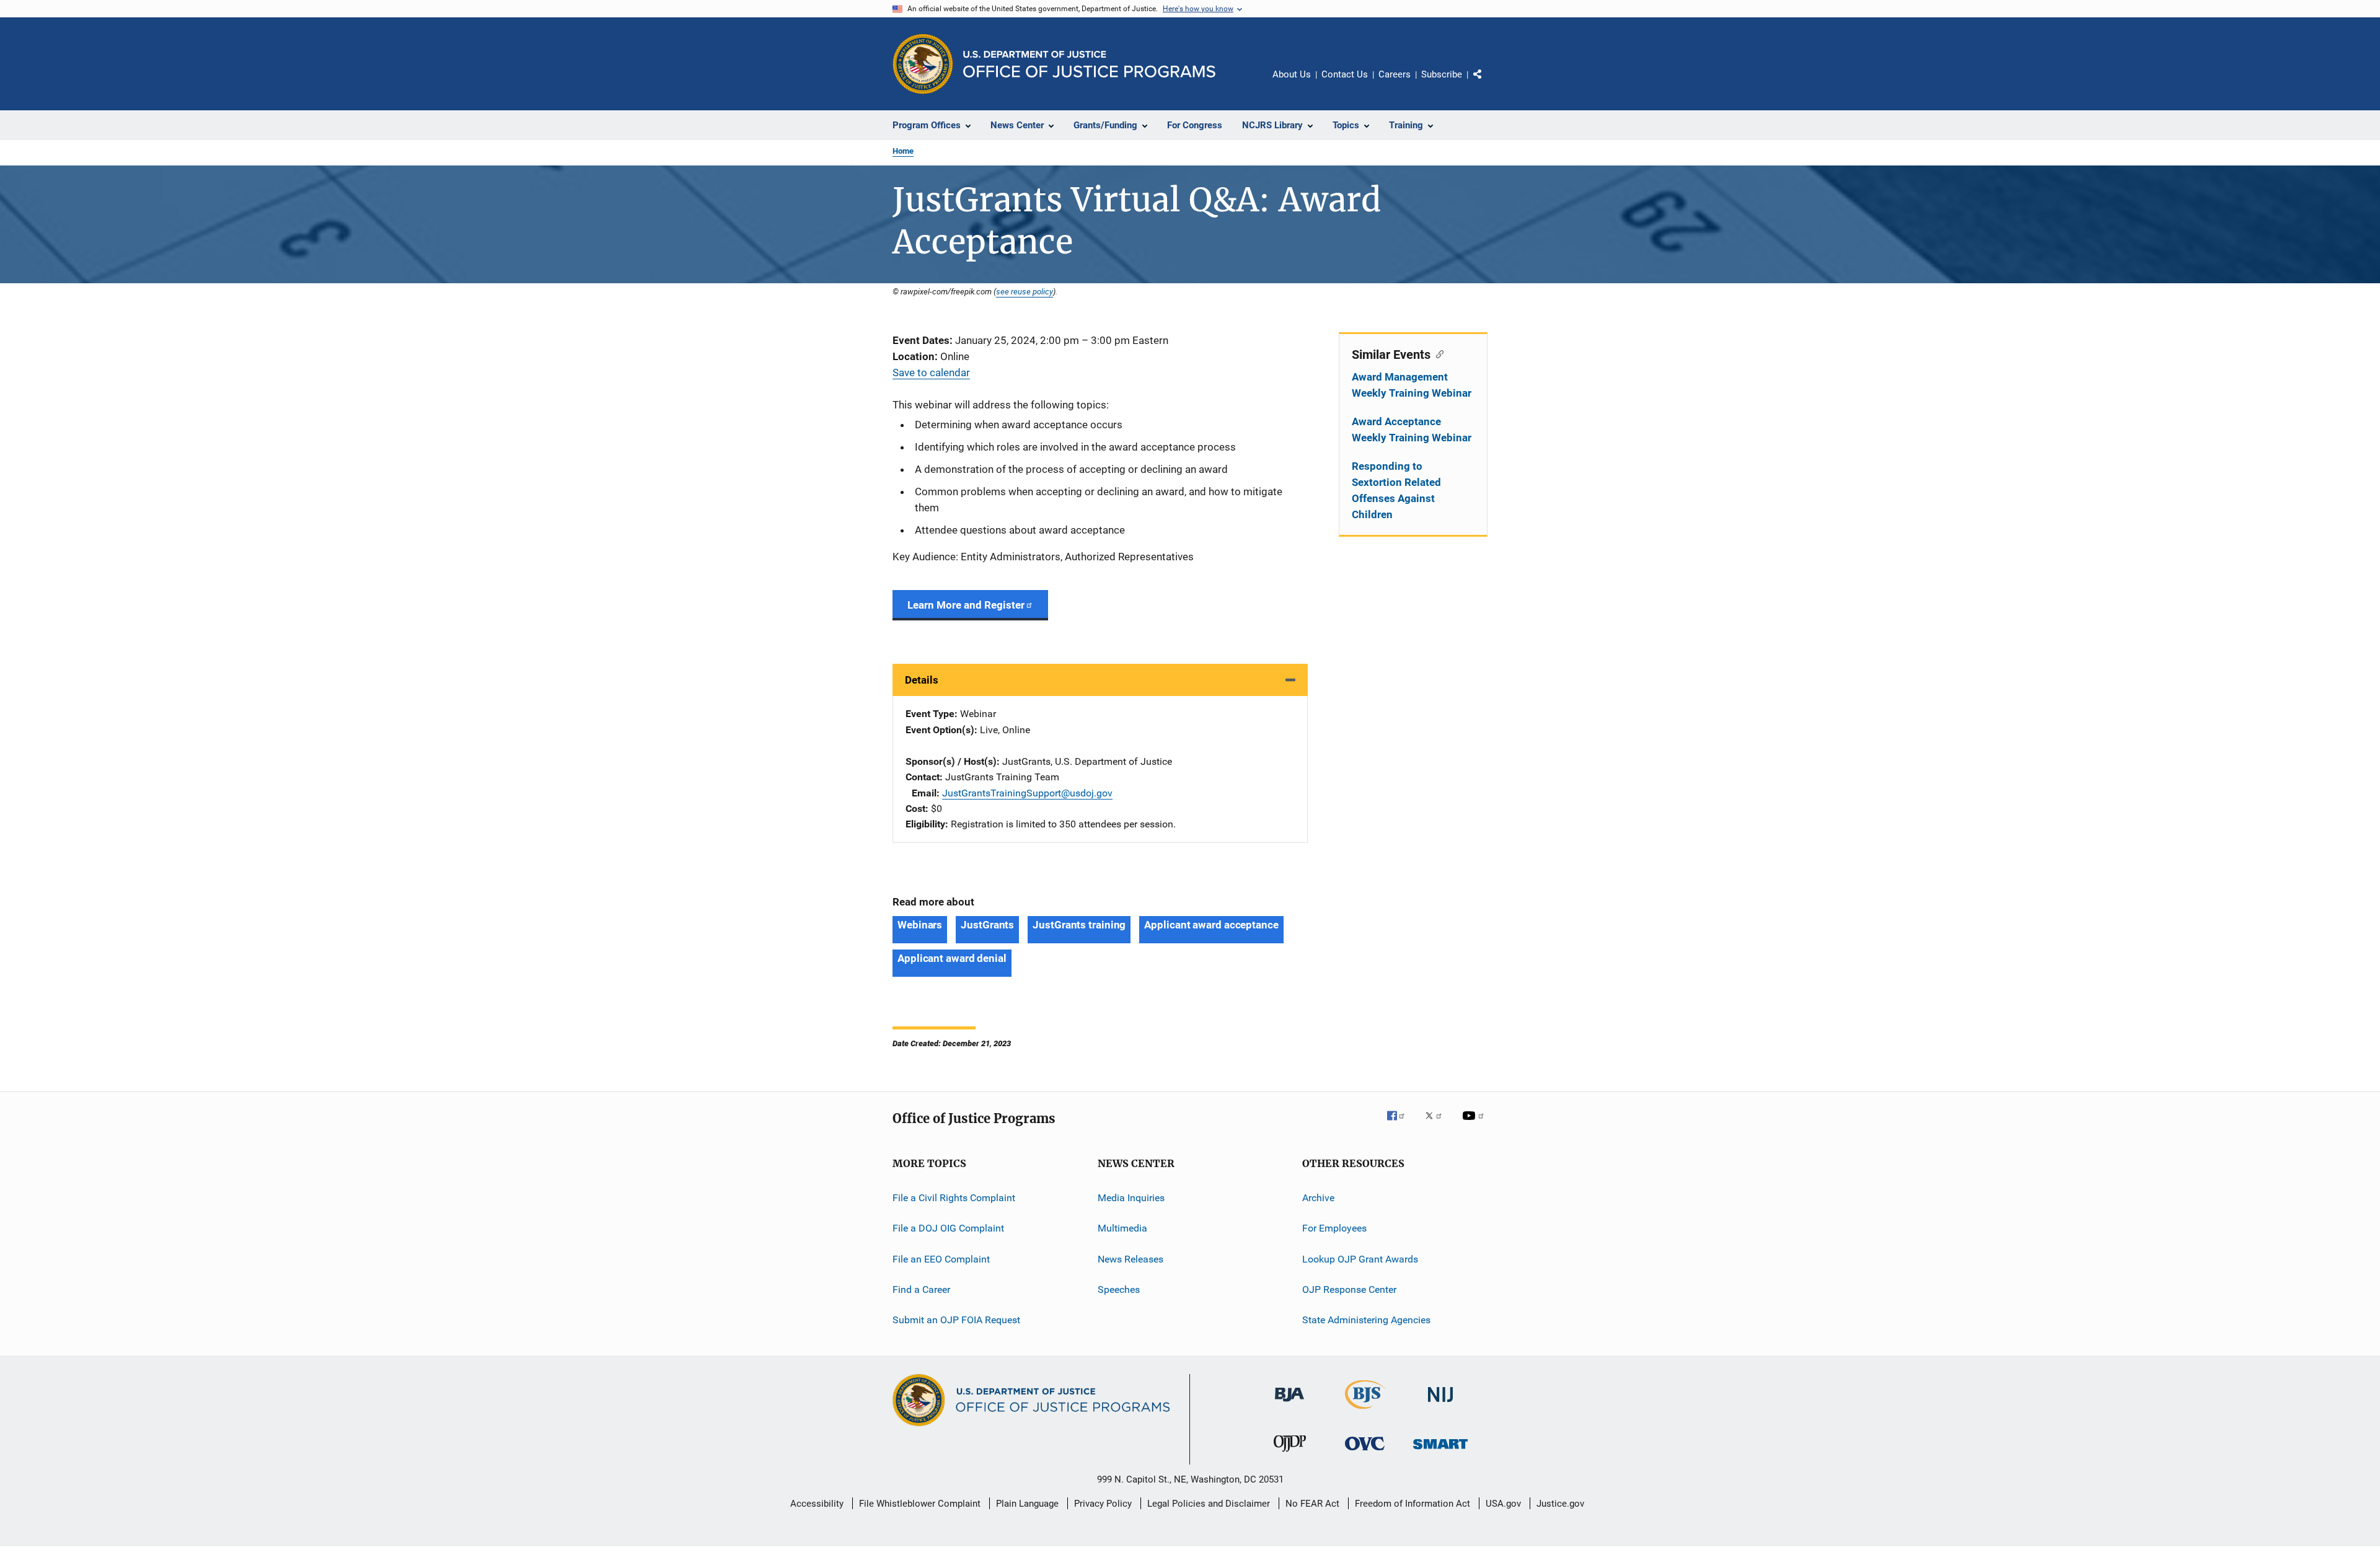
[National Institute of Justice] (1440, 1404)
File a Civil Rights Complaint (954, 1198)
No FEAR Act (1312, 1504)
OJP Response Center (1349, 1289)
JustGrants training (1079, 925)
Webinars (920, 925)
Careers (1395, 74)
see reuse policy (1025, 291)
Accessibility (817, 1504)
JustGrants (987, 925)
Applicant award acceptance (1211, 925)
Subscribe (1442, 74)
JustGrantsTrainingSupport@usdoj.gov (1027, 793)
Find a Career (921, 1289)
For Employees (1334, 1228)
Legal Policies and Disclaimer (1209, 1504)
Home (903, 151)
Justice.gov (1560, 1504)
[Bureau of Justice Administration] (1289, 1404)
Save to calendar (931, 372)
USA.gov (1503, 1504)
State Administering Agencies (1366, 1320)
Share (1487, 83)
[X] (1438, 1124)
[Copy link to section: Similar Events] (1437, 353)
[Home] (1089, 64)
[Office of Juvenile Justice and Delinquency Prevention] (1290, 1454)
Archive (1318, 1198)
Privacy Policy (1103, 1504)
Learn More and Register (966, 605)
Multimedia (1122, 1228)
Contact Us (1345, 74)
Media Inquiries (1131, 1198)
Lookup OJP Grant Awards (1360, 1258)
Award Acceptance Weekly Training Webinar (1412, 430)
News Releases (1130, 1258)
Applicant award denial (952, 958)
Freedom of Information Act (1413, 1504)
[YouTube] (1475, 1124)
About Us (1292, 74)
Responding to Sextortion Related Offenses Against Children (1396, 490)
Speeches (1119, 1289)
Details (922, 680)
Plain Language (1027, 1504)
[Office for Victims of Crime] (1365, 1452)
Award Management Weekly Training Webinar (1412, 385)
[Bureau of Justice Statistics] (1365, 1411)
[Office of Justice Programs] (923, 64)
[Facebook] (1401, 1124)
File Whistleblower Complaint (920, 1504)
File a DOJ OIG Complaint (948, 1228)
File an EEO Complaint (941, 1258)
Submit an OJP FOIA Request (956, 1320)
